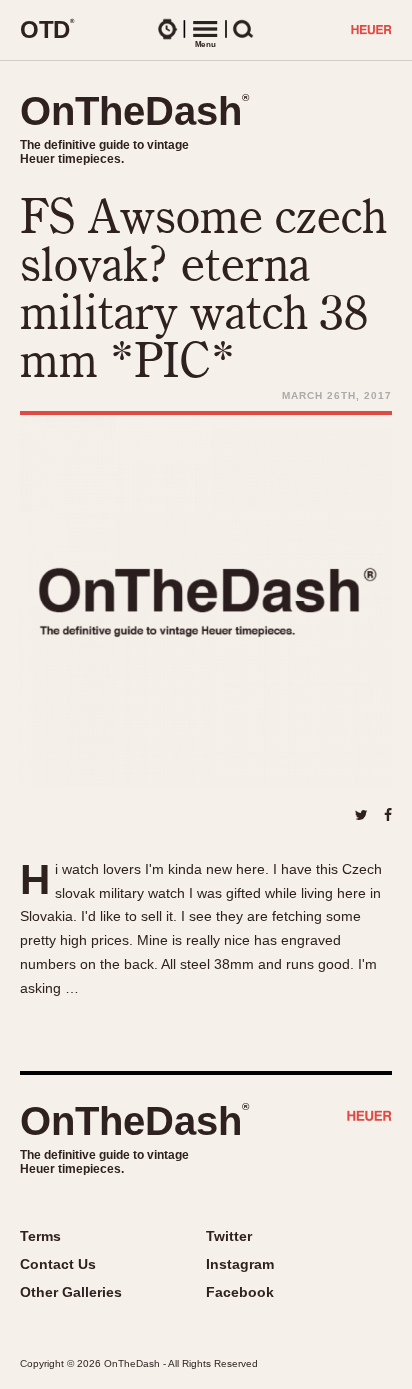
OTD (47, 29)
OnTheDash (134, 111)
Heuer (369, 1118)
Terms (40, 1236)
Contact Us (58, 1264)
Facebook (240, 1292)
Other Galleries (71, 1292)
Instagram (240, 1264)
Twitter (229, 1236)
